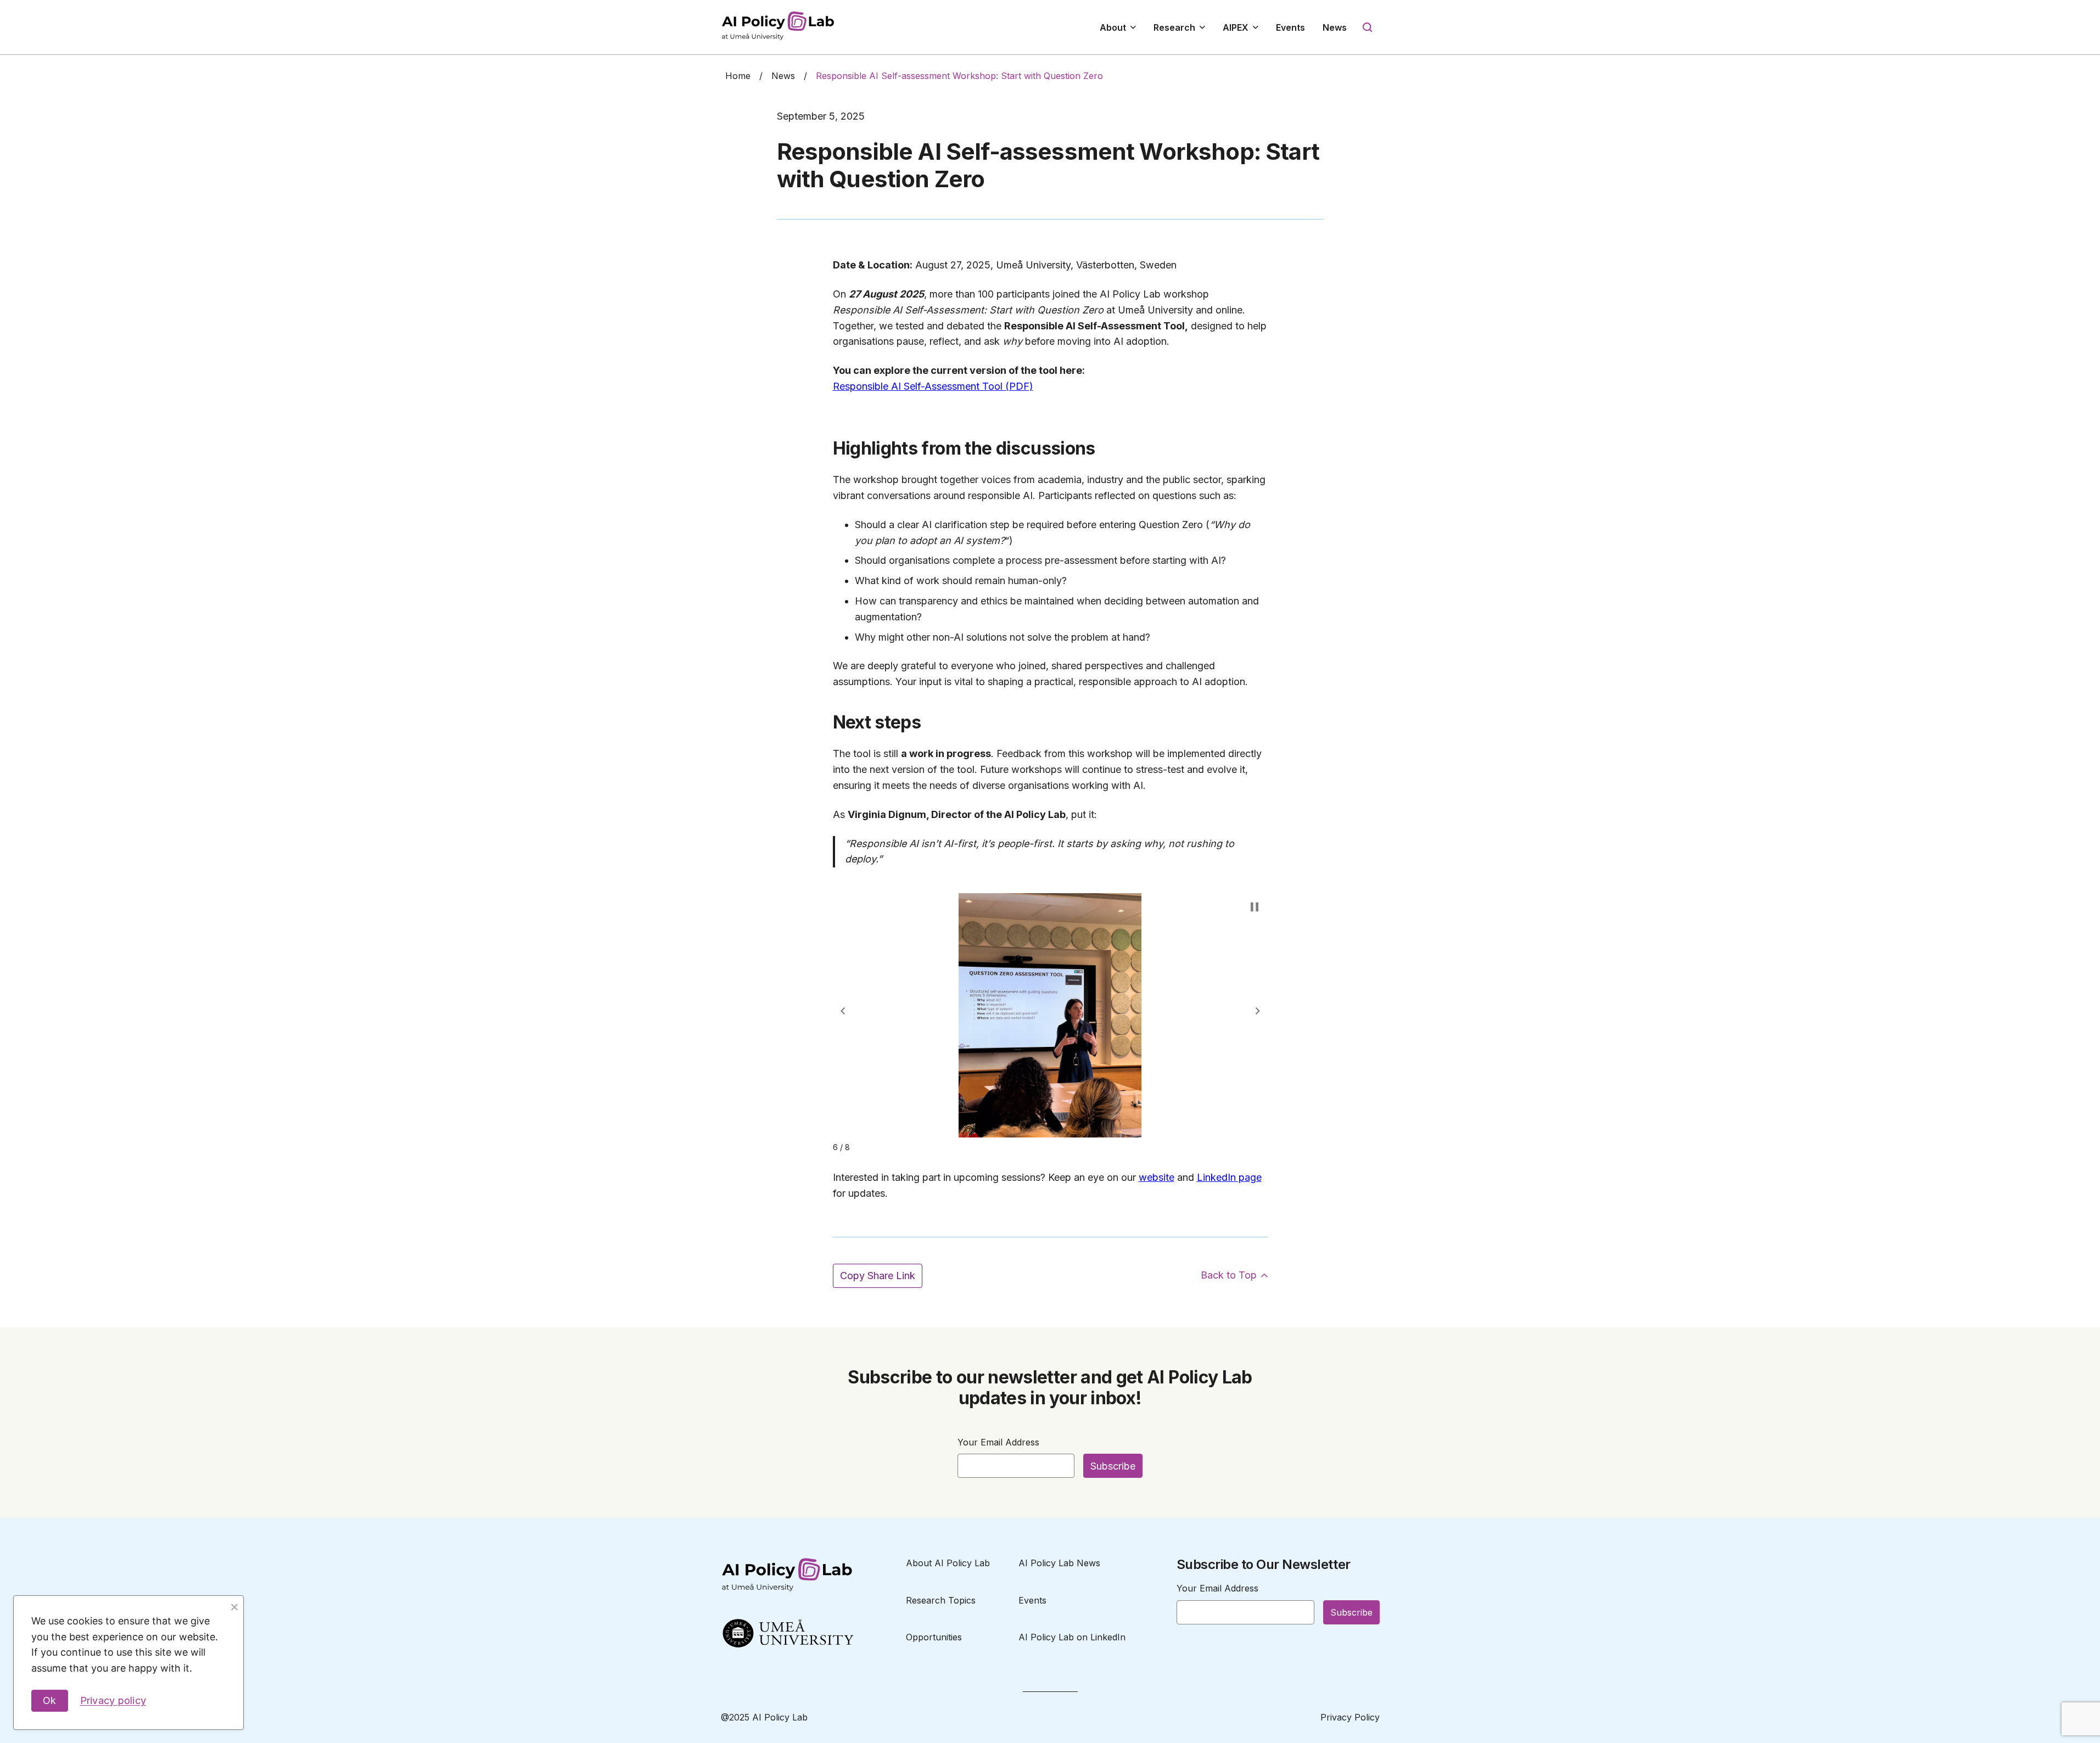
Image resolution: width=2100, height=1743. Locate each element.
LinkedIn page (1229, 1177)
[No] (234, 1605)
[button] (843, 1011)
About (1113, 27)
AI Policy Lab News (1059, 1563)
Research (1174, 27)
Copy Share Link (878, 1276)
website (1157, 1177)
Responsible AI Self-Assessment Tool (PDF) (933, 386)
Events (1290, 27)
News (1335, 27)
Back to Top (1229, 1275)
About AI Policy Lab (948, 1563)
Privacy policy (113, 1700)
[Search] (1368, 27)
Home (738, 76)
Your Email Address (998, 1442)
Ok (50, 1700)
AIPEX (1236, 27)
